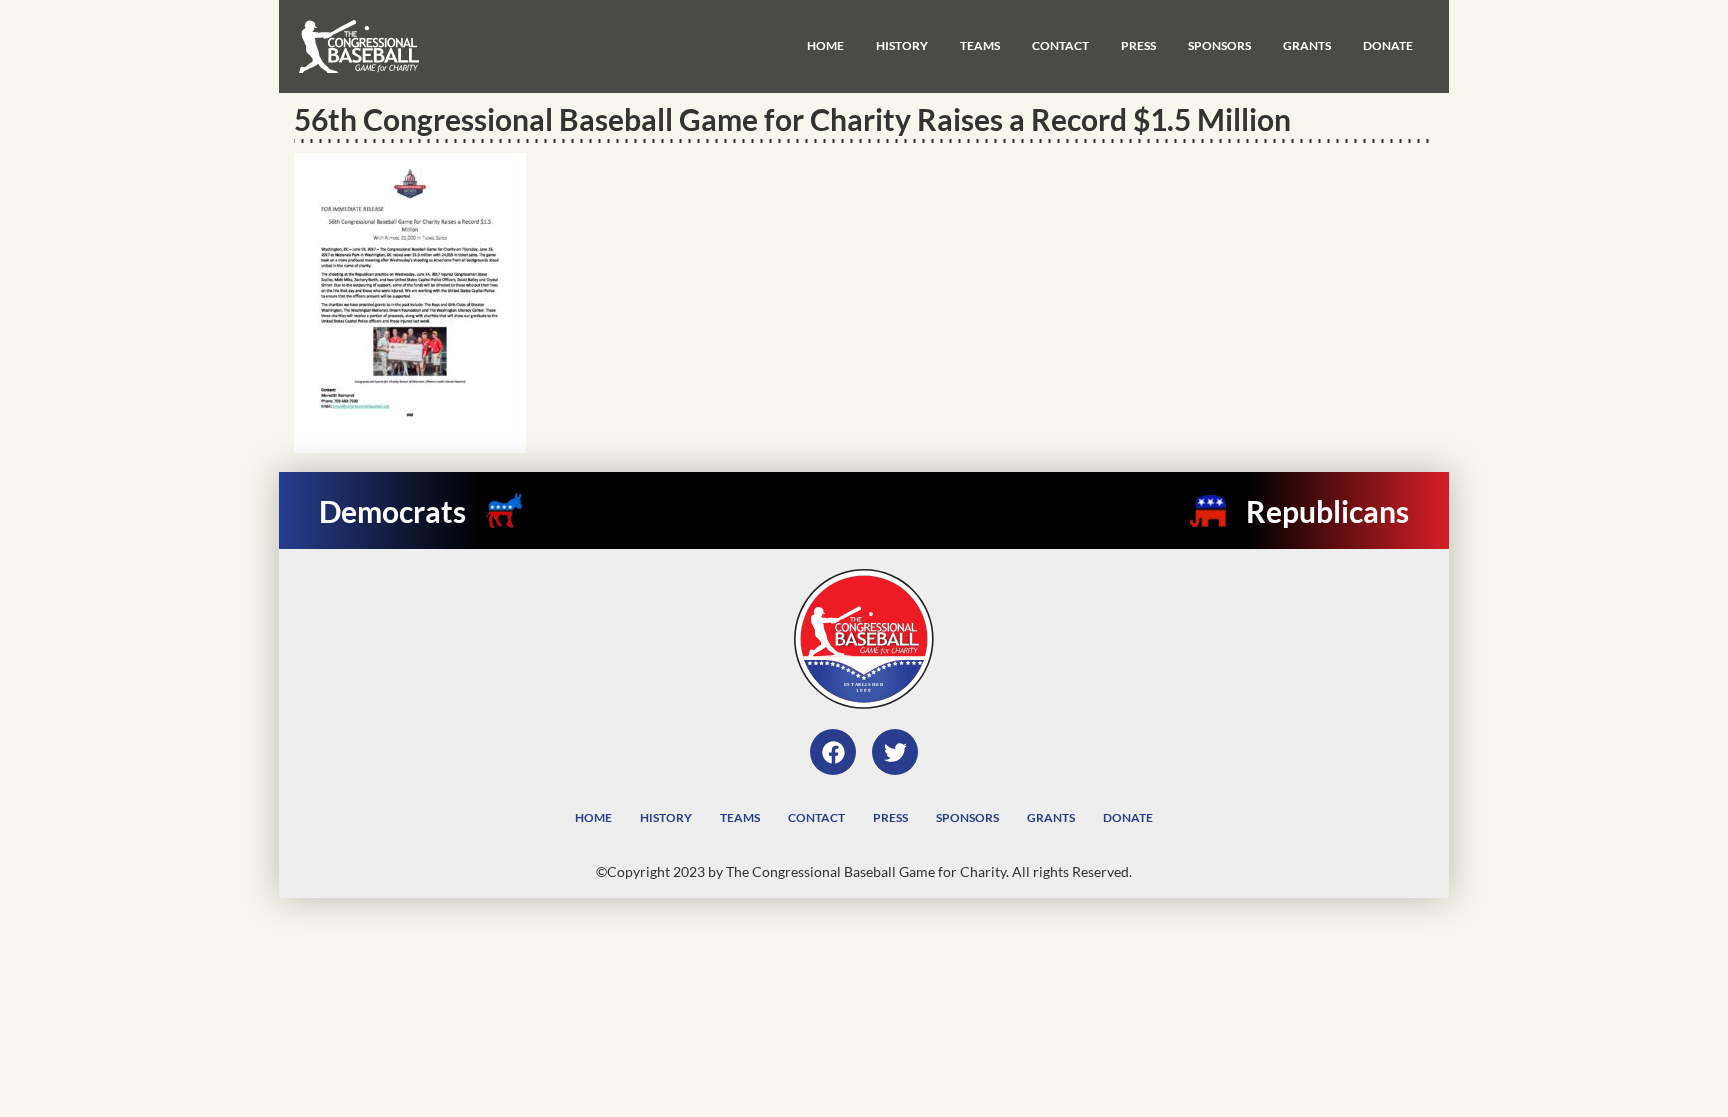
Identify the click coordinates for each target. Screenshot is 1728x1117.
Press (1138, 45)
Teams (980, 45)
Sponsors (1219, 45)
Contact (1060, 45)
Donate (1388, 45)
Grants (1307, 45)
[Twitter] (895, 752)
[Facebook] (833, 752)
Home (825, 45)
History (902, 45)
